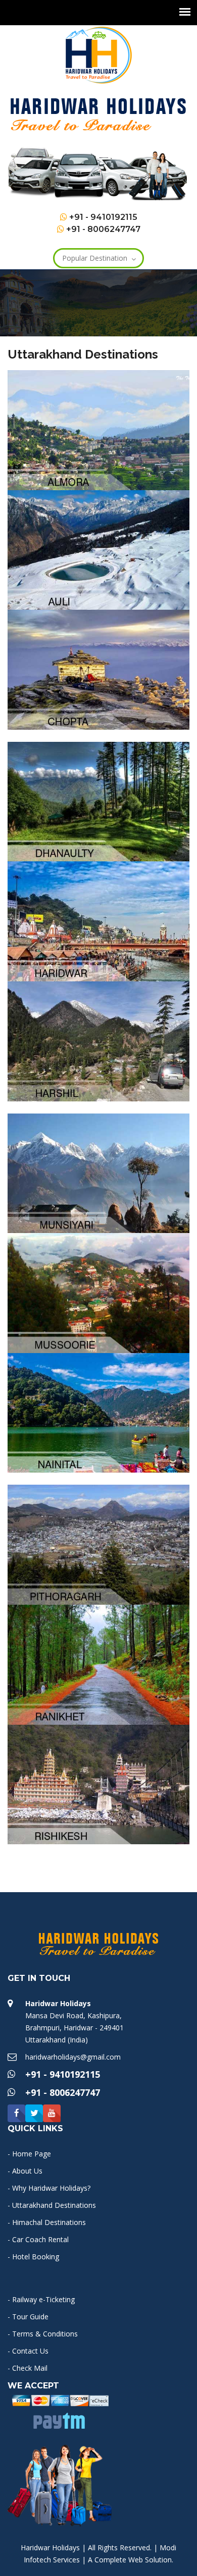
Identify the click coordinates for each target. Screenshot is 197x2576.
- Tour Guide (28, 2317)
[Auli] (98, 549)
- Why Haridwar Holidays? (49, 2188)
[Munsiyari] (98, 1172)
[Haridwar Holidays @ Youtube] (52, 2113)
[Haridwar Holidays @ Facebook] (16, 2113)
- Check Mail (28, 2368)
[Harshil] (98, 1041)
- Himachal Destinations (47, 2222)
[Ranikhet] (98, 1663)
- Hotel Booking (33, 2257)
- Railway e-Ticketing (41, 2299)
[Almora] (98, 429)
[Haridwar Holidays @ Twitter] (34, 2113)
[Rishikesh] (98, 1783)
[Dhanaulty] (98, 801)
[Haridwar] (98, 921)
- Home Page (29, 2154)
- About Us (25, 2171)
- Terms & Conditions (43, 2334)
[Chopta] (98, 669)
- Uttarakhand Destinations (52, 2205)
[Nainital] (98, 1412)
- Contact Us (28, 2351)
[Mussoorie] (98, 1292)
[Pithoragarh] (98, 1544)
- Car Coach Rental (38, 2239)
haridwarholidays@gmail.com (73, 2057)
